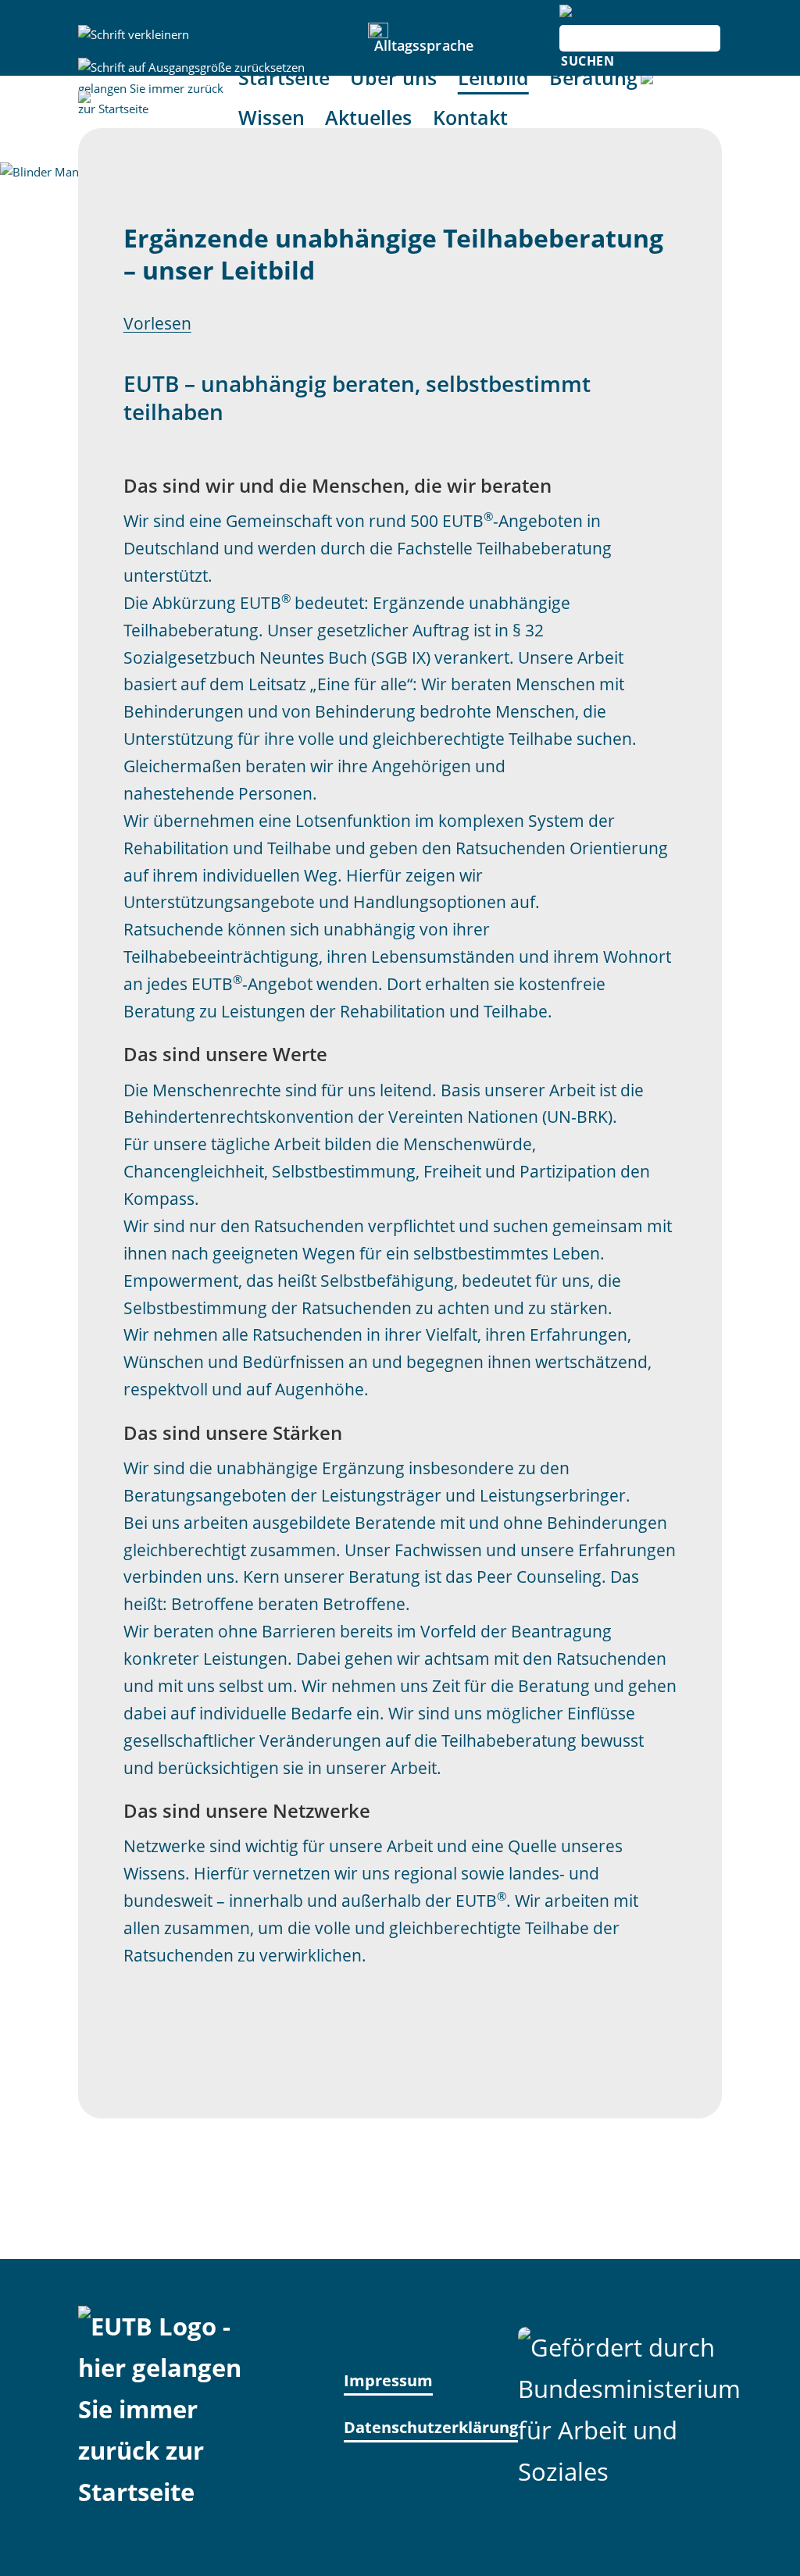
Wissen (271, 118)
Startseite (284, 78)
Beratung (593, 78)
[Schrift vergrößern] (133, 100)
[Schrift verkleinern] (134, 35)
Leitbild (493, 78)
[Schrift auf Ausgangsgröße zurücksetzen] (191, 68)
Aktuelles (368, 118)
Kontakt (470, 118)
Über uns (393, 78)
